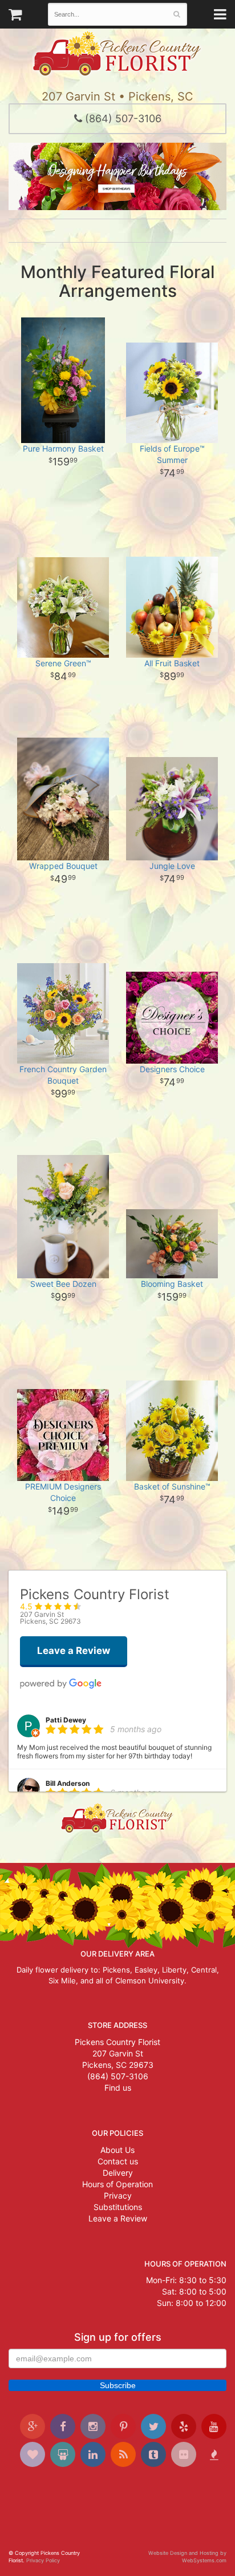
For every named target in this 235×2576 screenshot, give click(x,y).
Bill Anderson (68, 1783)
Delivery (118, 2173)
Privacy (118, 2195)
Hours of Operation (117, 2184)
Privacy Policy (43, 2560)
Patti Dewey (66, 1720)
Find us (118, 2088)
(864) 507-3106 (122, 118)
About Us (117, 2150)
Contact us (118, 2161)
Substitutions (118, 2207)
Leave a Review (118, 2218)
